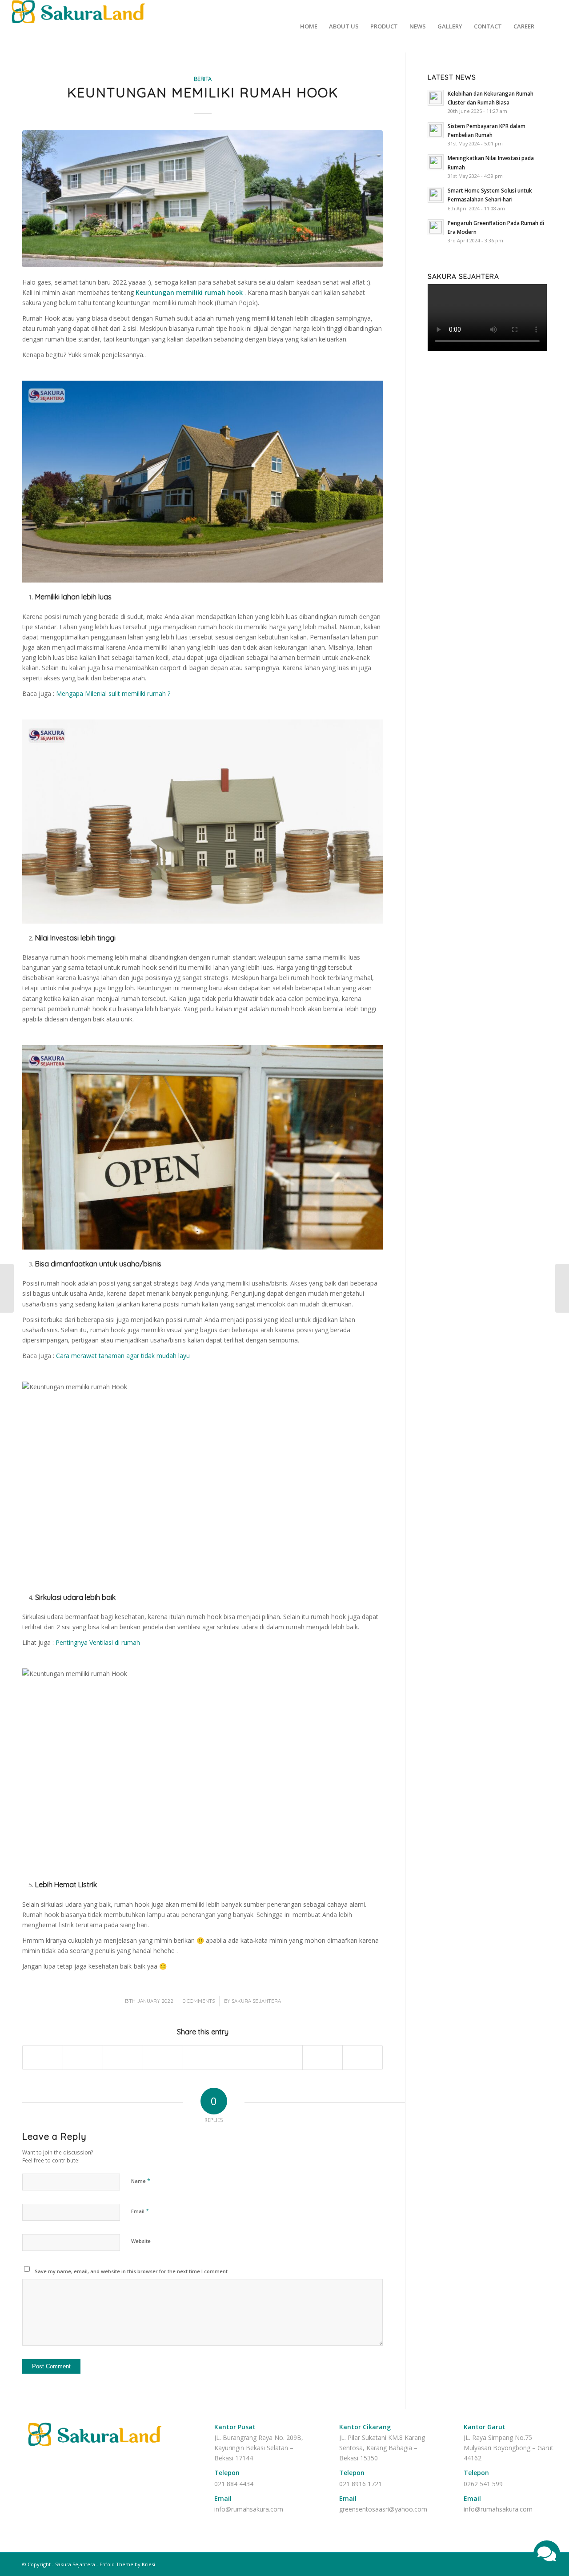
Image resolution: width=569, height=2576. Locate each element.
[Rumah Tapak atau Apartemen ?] (562, 1288)
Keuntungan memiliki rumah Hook (203, 92)
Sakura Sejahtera (256, 2001)
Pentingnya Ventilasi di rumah (98, 1642)
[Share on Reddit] (323, 2058)
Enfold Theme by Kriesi (127, 2564)
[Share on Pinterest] (163, 2058)
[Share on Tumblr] (243, 2058)
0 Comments (199, 2001)
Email (140, 2211)
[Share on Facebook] (43, 2058)
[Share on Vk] (283, 2058)
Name (141, 2181)
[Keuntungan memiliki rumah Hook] (202, 199)
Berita (203, 79)
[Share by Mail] (363, 2058)
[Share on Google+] (123, 2058)
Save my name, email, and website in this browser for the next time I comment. (132, 2271)
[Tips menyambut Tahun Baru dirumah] (7, 1288)
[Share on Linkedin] (203, 2058)
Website (141, 2241)
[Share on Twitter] (83, 2058)
